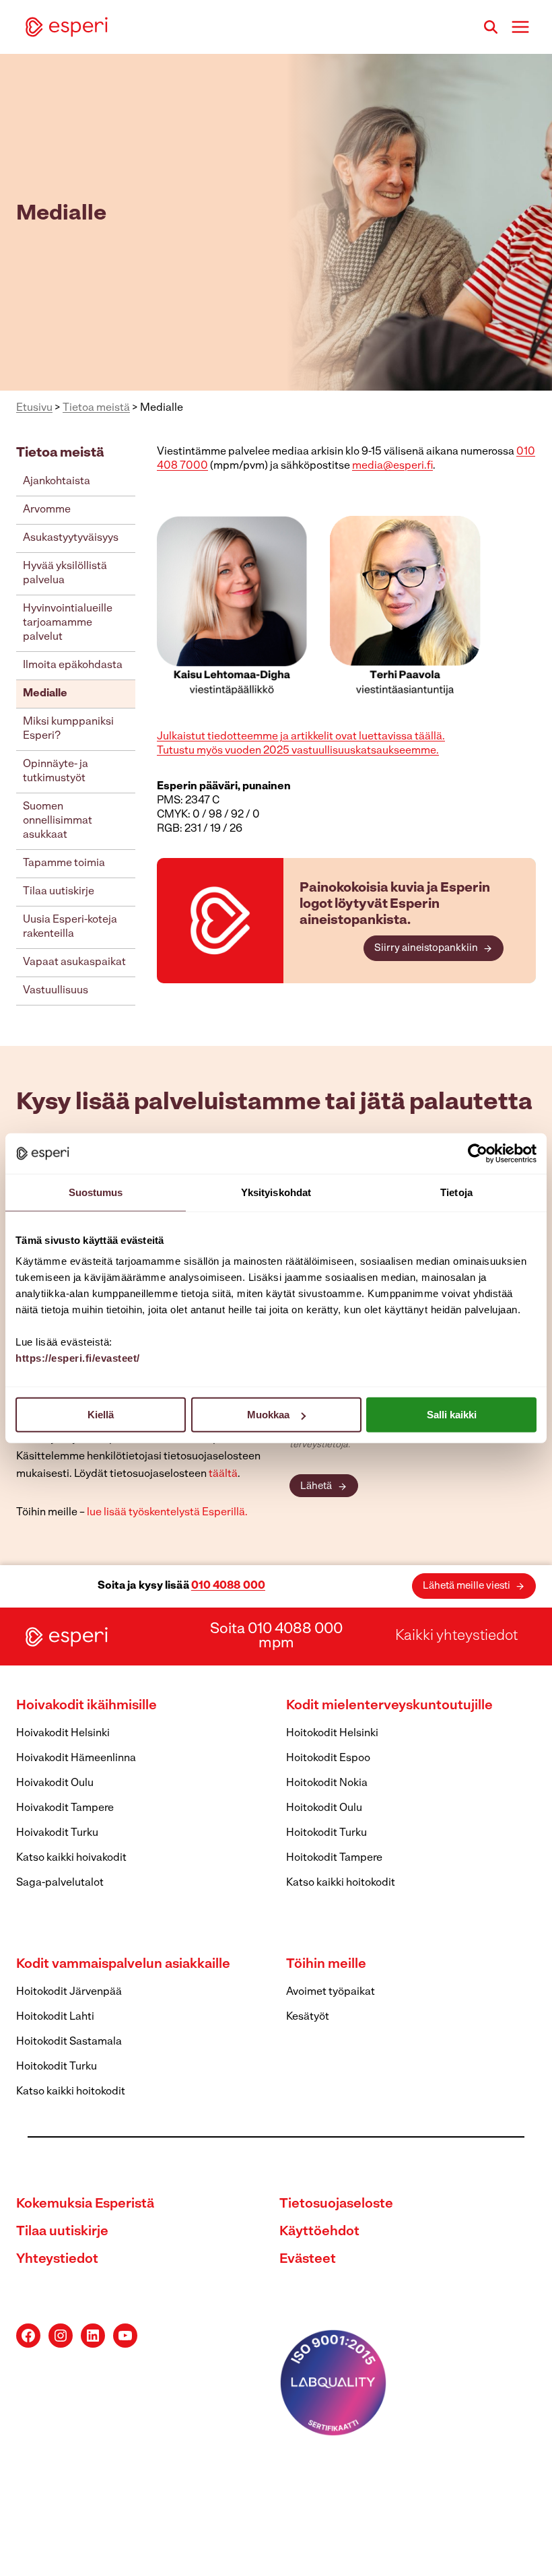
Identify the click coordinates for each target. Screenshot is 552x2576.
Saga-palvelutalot (60, 1883)
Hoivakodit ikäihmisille (87, 1706)
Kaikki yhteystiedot (456, 1636)
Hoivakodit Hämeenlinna (76, 1758)
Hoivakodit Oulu (55, 1783)
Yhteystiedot (57, 2259)
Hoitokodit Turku (326, 1833)
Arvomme (47, 510)
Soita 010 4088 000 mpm (276, 1637)
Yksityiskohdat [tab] (276, 1192)
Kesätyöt (308, 2017)
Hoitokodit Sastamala (69, 2042)
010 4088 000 (228, 1586)
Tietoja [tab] (456, 1192)
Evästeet (308, 2259)
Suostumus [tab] (96, 1192)
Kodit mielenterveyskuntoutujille (389, 1706)
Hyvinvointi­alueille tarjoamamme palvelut (68, 623)
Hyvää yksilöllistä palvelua (65, 573)
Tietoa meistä (96, 408)
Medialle (45, 694)
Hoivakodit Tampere (65, 1808)
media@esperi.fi (392, 466)
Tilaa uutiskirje (59, 892)
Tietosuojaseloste (336, 2204)
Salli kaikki (452, 1415)
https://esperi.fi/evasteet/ (78, 1358)
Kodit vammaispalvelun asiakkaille (123, 1964)
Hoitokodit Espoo (328, 1758)
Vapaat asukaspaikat (74, 962)
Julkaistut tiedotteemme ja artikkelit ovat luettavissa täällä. (301, 737)
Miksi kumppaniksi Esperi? (68, 729)
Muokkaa (268, 1415)
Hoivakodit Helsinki (63, 1733)
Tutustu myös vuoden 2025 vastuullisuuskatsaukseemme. (298, 751)
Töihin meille (326, 1964)
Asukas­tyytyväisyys (71, 538)
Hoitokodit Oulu (324, 1808)
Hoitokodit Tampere (334, 1858)
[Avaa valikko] (520, 27)
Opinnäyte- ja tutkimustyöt (56, 771)
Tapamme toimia (64, 863)
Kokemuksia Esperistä (85, 2204)
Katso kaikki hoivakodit (71, 1858)
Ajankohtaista (57, 482)
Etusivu (34, 408)
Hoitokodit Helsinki (332, 1733)
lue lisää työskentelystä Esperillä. (167, 1513)
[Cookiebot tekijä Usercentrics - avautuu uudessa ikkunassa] (478, 1153)
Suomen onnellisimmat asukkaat (58, 821)
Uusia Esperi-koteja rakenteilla (70, 927)
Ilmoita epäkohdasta (73, 665)
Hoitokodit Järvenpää (69, 1992)
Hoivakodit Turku (57, 1833)
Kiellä (101, 1415)
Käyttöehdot (319, 2232)
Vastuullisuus (56, 991)
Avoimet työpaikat (331, 1992)
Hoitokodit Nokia (327, 1783)
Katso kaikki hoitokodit (341, 1883)
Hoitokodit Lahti (55, 2017)
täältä (223, 1474)
